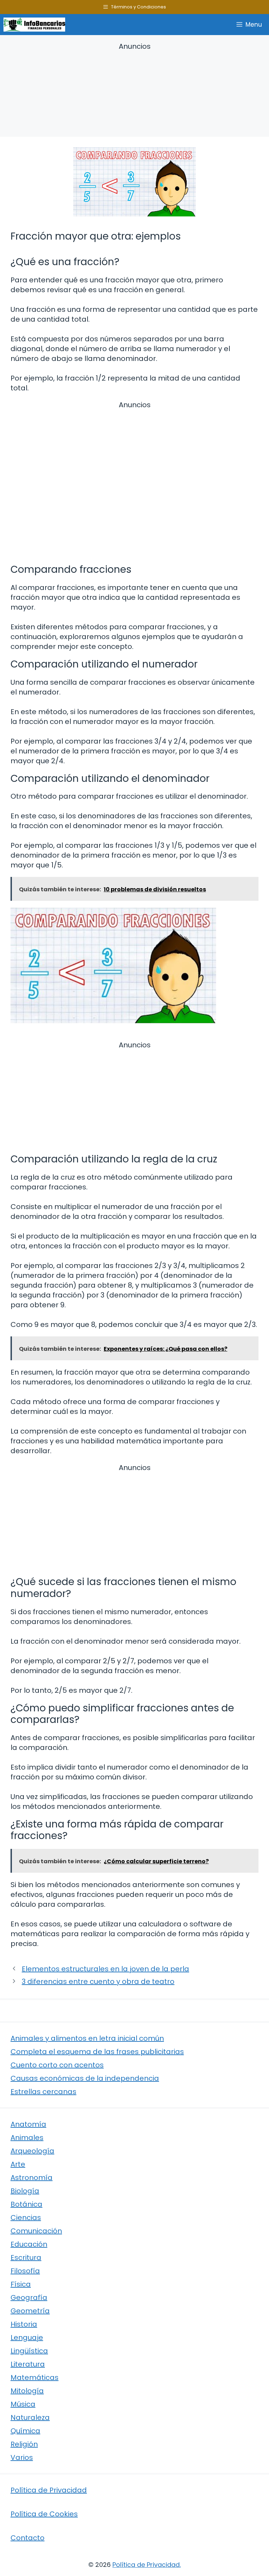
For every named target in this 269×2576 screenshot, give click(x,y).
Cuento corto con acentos (57, 2065)
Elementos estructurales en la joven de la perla (105, 1969)
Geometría (30, 2311)
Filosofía (25, 2271)
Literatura (28, 2364)
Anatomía (28, 2124)
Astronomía (32, 2178)
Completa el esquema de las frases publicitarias (97, 2052)
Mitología (27, 2391)
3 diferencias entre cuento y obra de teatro (98, 1981)
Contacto (27, 2538)
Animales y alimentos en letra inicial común (87, 2038)
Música (23, 2404)
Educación (29, 2244)
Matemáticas (35, 2377)
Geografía (29, 2297)
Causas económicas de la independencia (85, 2078)
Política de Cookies (44, 2514)
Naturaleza (30, 2417)
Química (25, 2431)
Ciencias (26, 2218)
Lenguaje (27, 2337)
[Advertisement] (134, 91)
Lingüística (29, 2351)
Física (21, 2284)
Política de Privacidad (49, 2490)
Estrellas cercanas (43, 2092)
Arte (18, 2164)
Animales (27, 2138)
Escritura (26, 2258)
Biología (25, 2191)
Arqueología (32, 2151)
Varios (22, 2457)
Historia (24, 2324)
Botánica (26, 2204)
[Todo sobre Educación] (34, 25)
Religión (24, 2444)
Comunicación (36, 2231)
